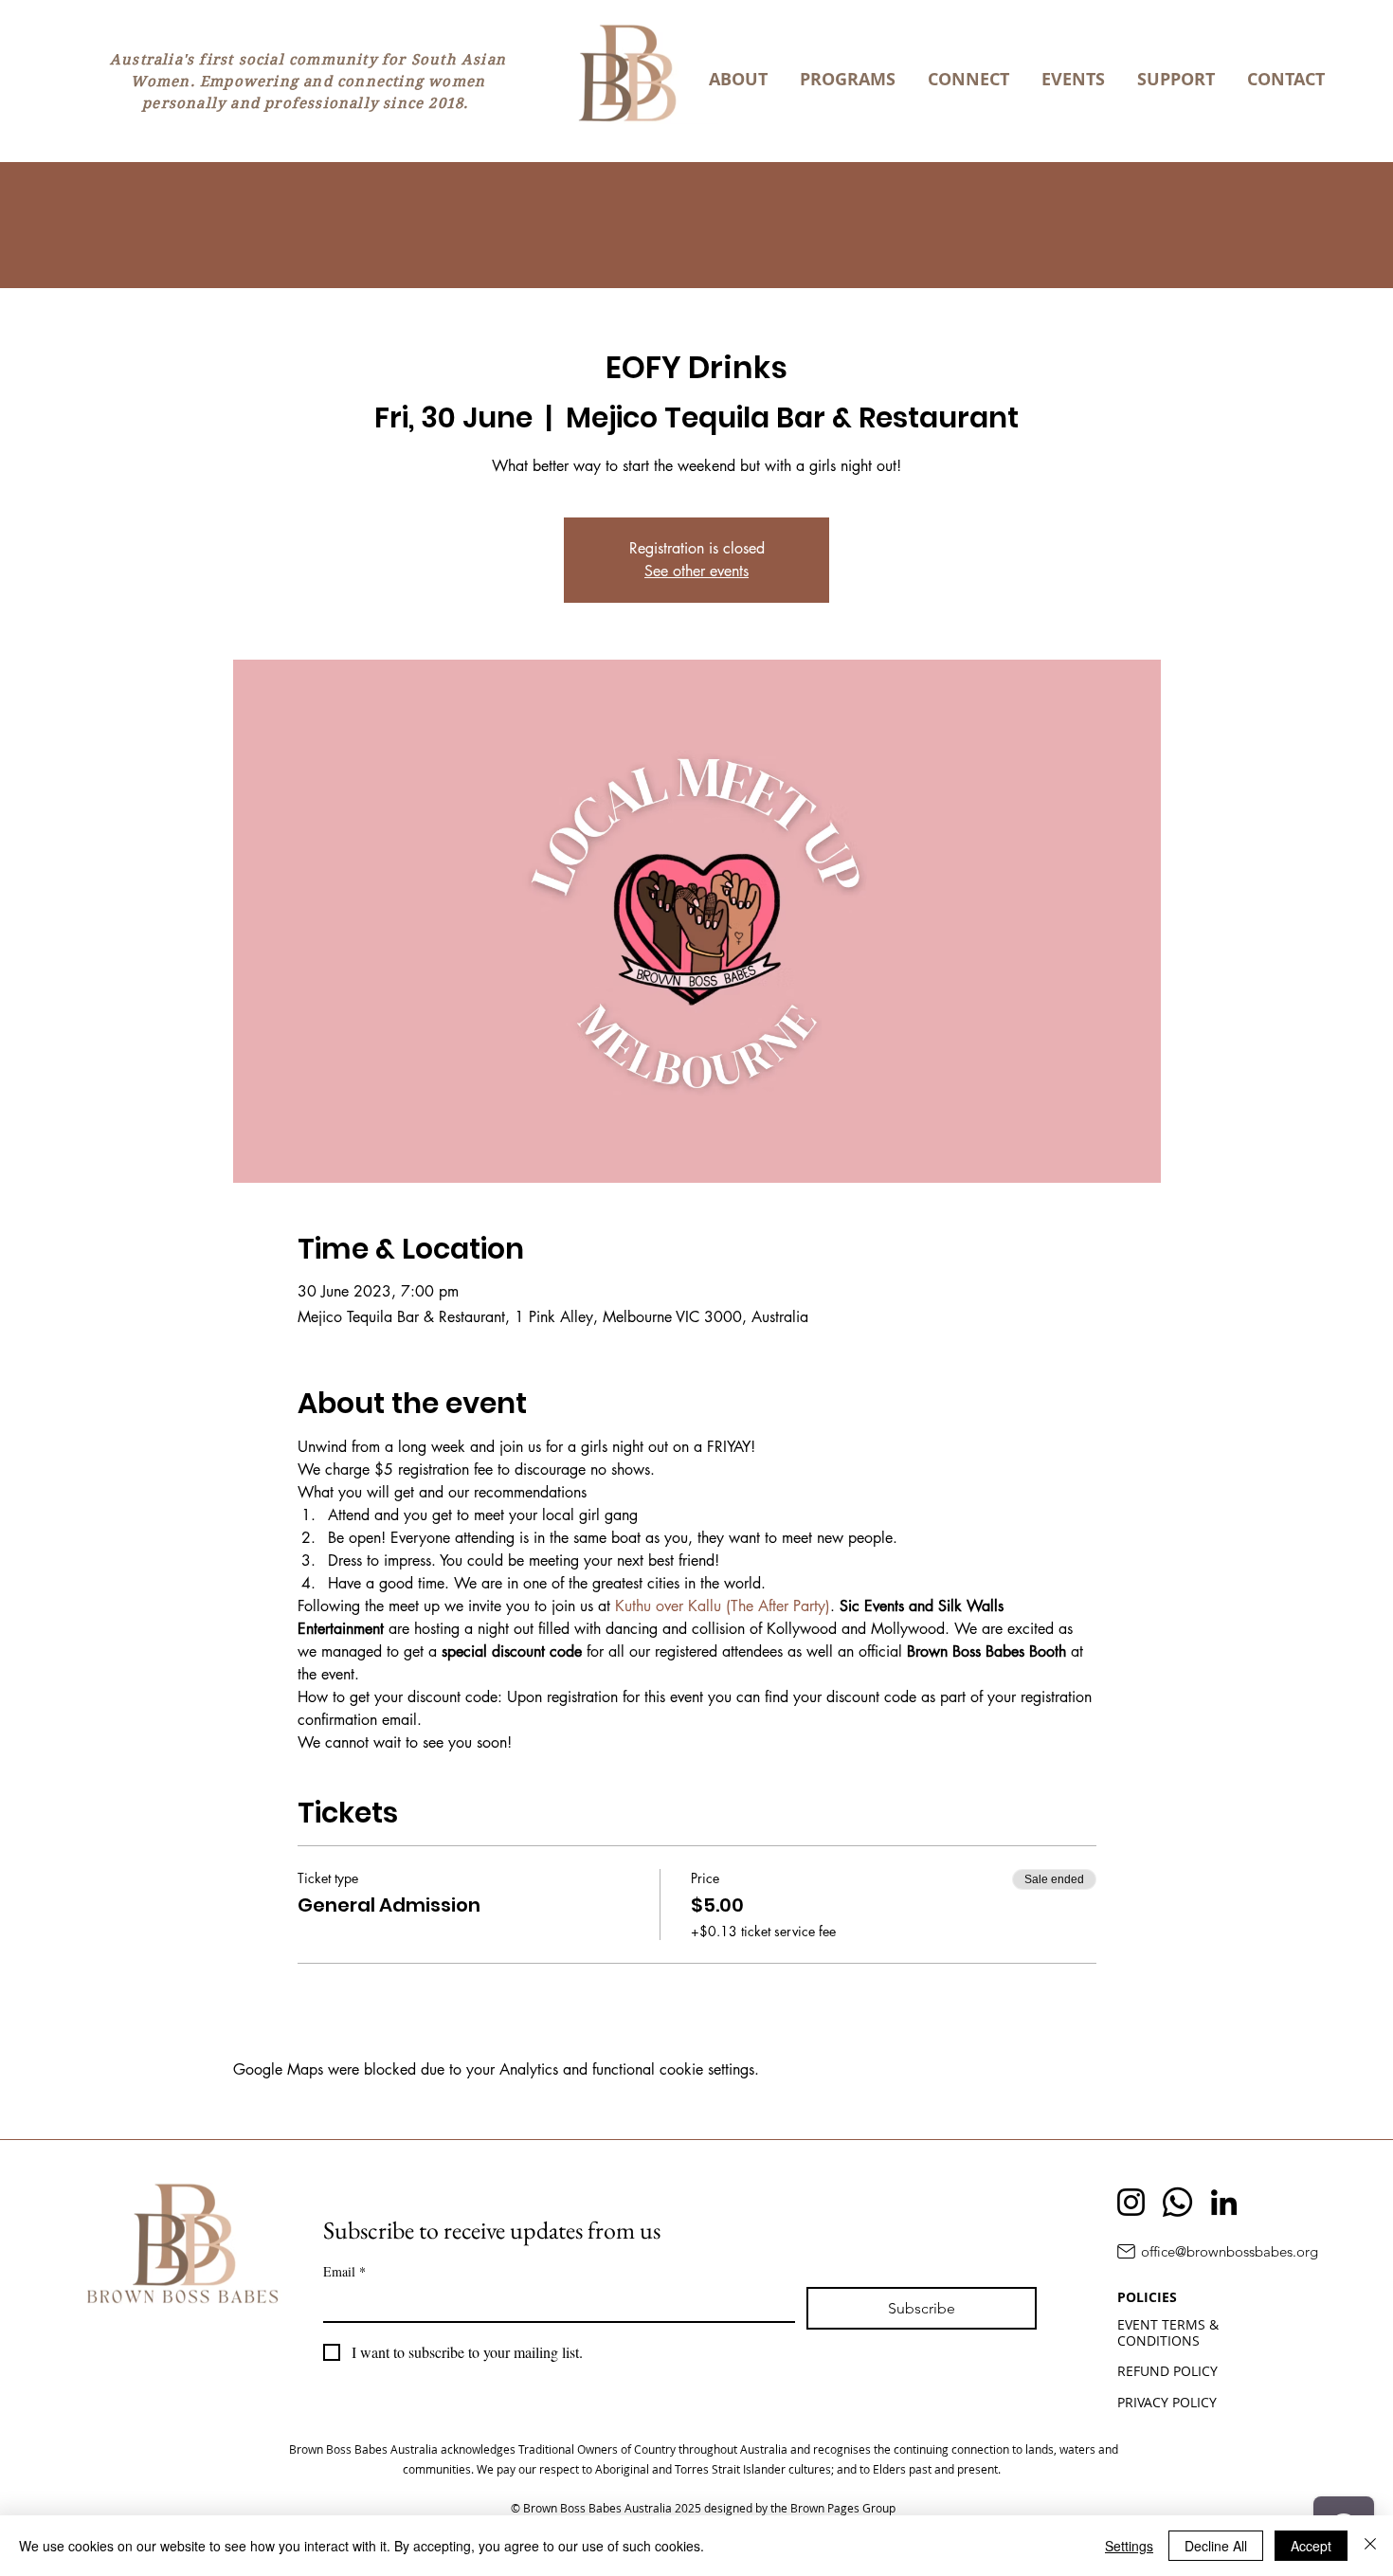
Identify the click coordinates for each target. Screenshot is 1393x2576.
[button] (738, 80)
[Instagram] (1131, 2202)
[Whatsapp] (1177, 2202)
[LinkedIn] (1224, 2202)
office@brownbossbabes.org (1230, 2251)
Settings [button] (1129, 2546)
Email (344, 2271)
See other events (696, 571)
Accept (1311, 2546)
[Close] (1370, 2546)
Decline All (1216, 2546)
